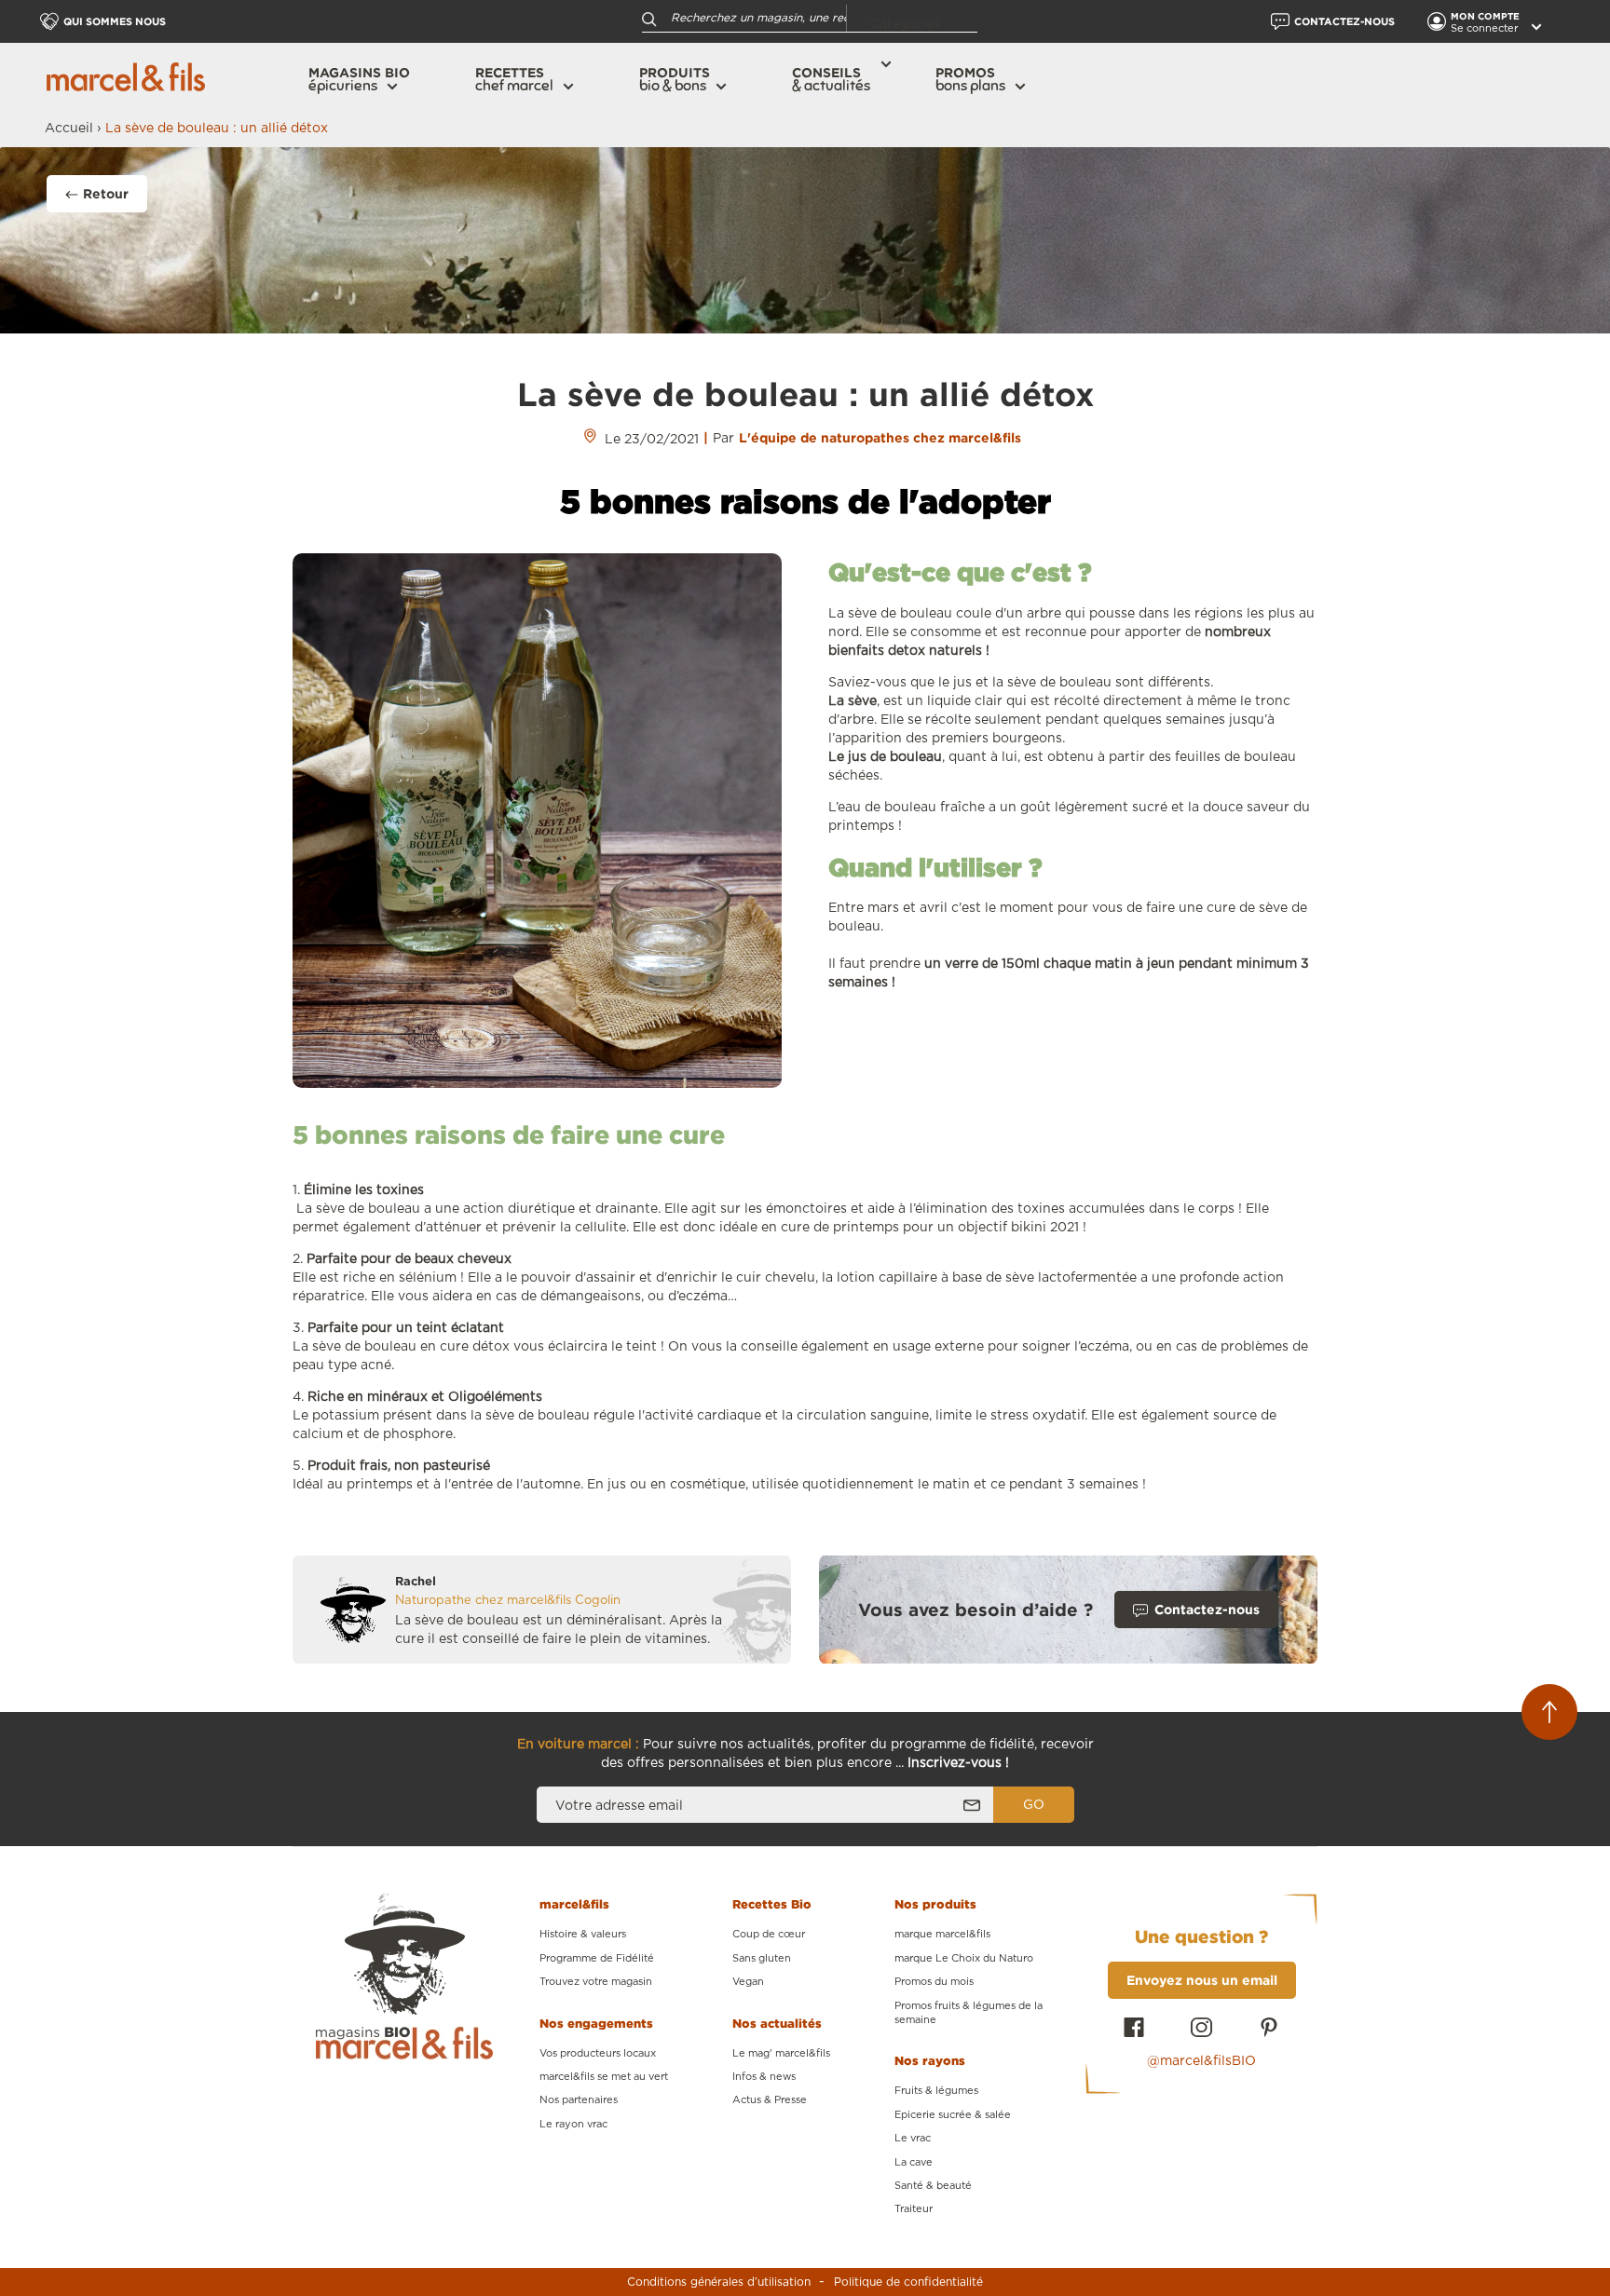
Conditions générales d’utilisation (719, 2282)
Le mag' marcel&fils (781, 2053)
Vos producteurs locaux (598, 2053)
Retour (106, 193)
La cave (914, 2162)
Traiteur (914, 2209)
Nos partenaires (579, 2100)
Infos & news (764, 2077)
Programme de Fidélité (597, 1958)
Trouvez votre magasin (596, 1982)
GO (1034, 1805)
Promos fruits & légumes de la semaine (969, 2013)
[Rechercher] (649, 18)
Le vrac (913, 2138)
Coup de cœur (769, 1934)
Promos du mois (934, 1982)
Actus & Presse (770, 2100)
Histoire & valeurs (583, 1934)
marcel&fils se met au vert (604, 2077)
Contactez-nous (1207, 1609)
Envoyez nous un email (1202, 1980)
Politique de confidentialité (908, 2282)
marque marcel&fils (942, 1934)
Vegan (748, 1982)
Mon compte (1487, 16)
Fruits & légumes (936, 2091)
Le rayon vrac (573, 2124)
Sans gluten (762, 1958)
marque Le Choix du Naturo (964, 1958)
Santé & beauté (933, 2186)
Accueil (69, 129)
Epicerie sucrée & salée (953, 2115)
